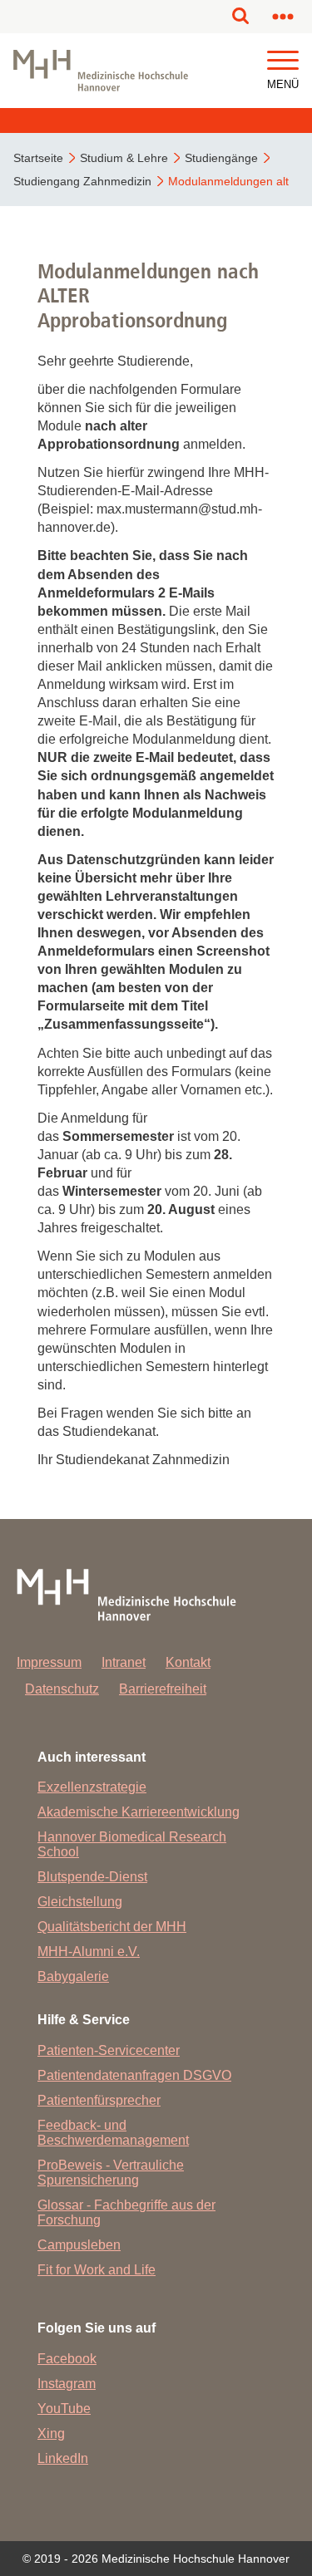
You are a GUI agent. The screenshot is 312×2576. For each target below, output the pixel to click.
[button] (283, 61)
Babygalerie (73, 1976)
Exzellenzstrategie (92, 1787)
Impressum (49, 1662)
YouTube (64, 2409)
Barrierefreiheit (163, 1689)
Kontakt (188, 1662)
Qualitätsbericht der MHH (112, 1927)
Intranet (124, 1662)
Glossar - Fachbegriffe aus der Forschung (126, 2212)
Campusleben (79, 2245)
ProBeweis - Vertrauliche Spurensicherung (111, 2173)
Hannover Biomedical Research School (132, 1844)
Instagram (67, 2384)
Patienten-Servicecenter (109, 2050)
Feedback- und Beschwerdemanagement (113, 2133)
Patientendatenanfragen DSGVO (134, 2075)
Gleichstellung (80, 1902)
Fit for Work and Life (97, 2270)
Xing (51, 2433)
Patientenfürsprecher (99, 2100)
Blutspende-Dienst (92, 1877)
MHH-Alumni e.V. (89, 1952)
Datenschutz (62, 1689)
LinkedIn (63, 2458)
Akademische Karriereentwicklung (139, 1812)
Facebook (67, 2359)
